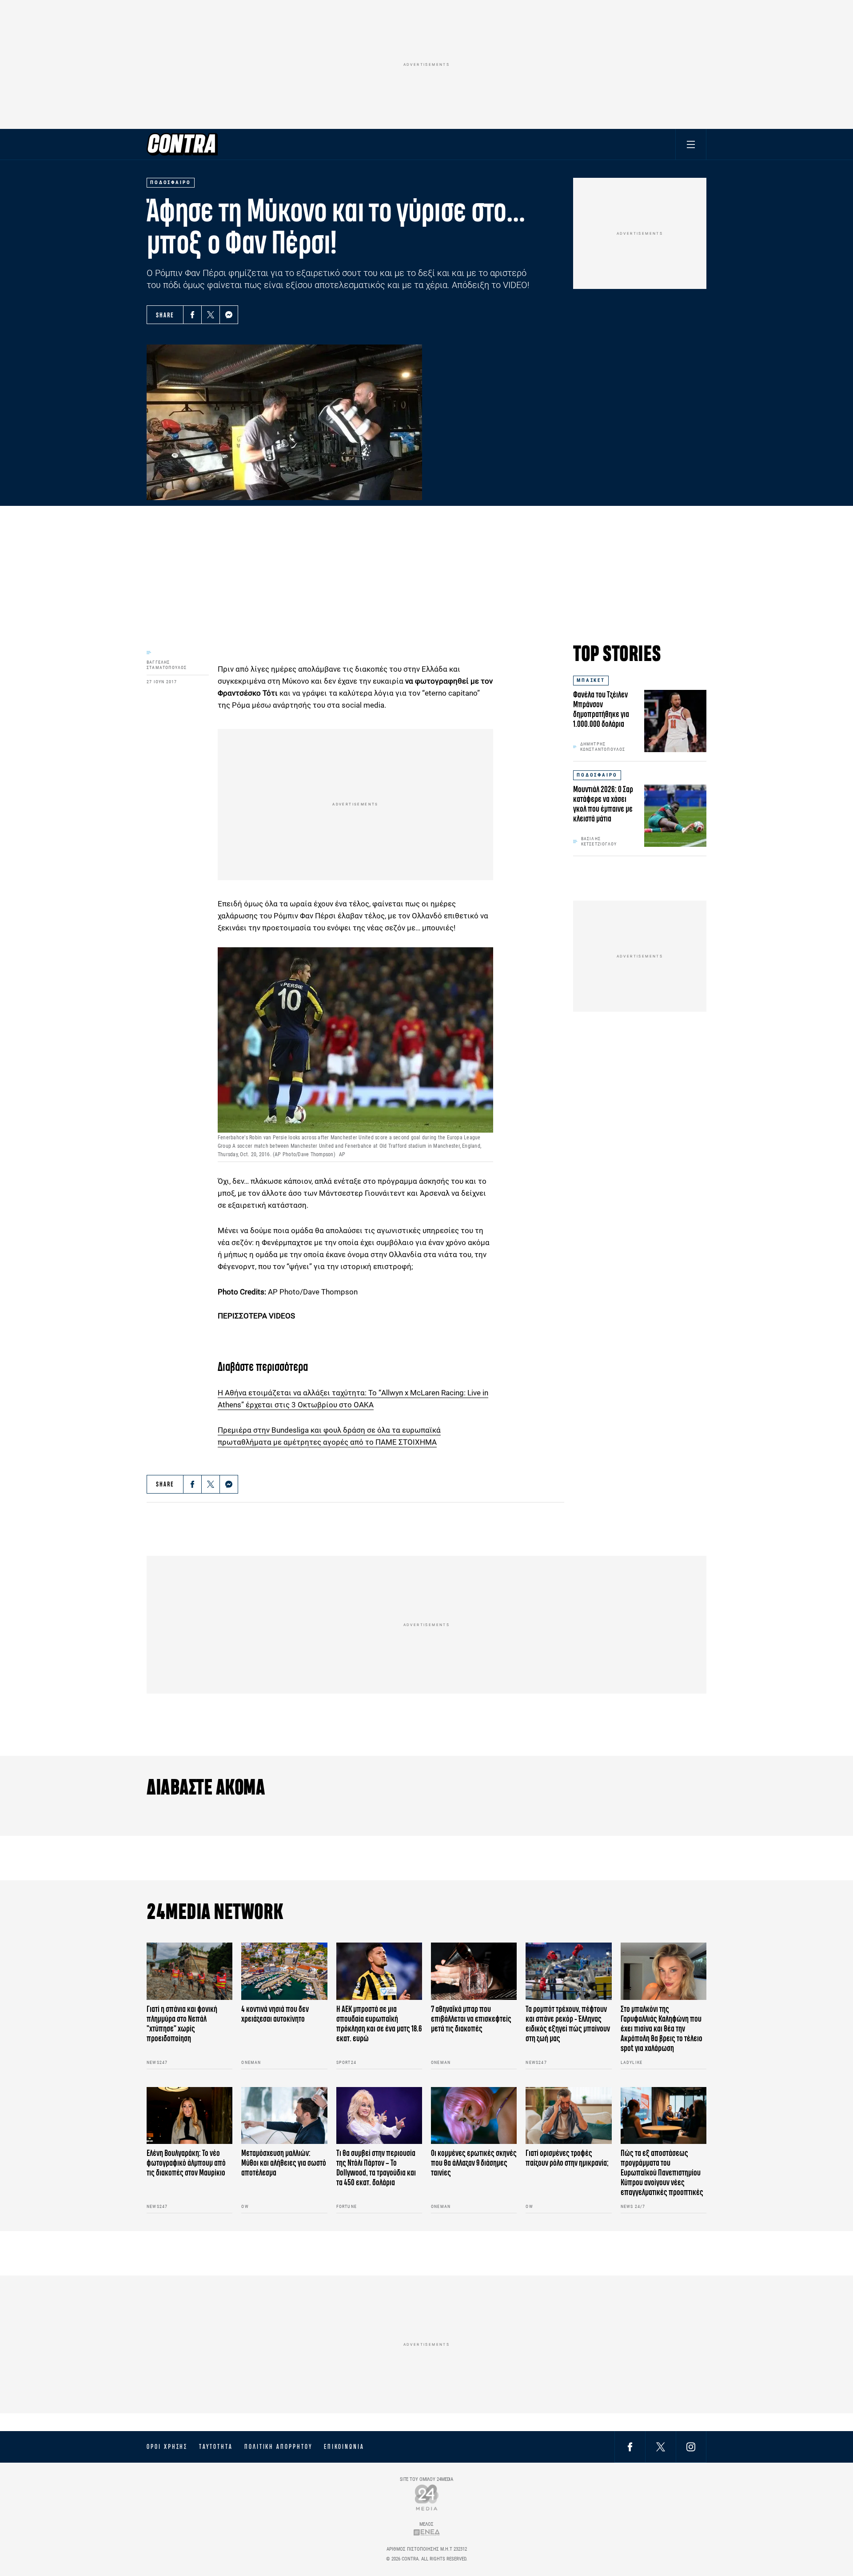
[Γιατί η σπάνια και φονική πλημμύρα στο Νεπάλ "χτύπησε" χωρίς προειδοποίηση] (189, 1971)
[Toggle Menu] (691, 144)
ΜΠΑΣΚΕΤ (591, 680)
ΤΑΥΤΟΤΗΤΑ (216, 2447)
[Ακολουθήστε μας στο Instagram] (691, 2446)
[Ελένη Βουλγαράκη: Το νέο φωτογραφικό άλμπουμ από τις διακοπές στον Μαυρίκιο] (189, 2116)
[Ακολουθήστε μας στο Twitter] (661, 2446)
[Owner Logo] (427, 2497)
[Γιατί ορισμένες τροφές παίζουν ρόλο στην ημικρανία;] (568, 2116)
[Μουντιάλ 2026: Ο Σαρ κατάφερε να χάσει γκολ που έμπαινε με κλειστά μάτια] (675, 816)
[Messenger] (229, 315)
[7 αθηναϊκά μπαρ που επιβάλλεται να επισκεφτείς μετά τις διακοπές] (474, 1971)
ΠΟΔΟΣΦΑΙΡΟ (597, 775)
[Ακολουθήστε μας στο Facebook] (630, 2446)
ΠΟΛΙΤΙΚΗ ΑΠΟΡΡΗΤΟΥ (278, 2447)
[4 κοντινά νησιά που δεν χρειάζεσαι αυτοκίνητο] (284, 1971)
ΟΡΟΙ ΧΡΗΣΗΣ (167, 2447)
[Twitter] (211, 315)
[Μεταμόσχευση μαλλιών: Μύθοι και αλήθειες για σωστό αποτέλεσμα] (284, 2116)
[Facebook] (192, 315)
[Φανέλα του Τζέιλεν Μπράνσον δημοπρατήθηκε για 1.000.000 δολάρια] (675, 721)
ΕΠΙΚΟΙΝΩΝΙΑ (344, 2447)
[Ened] (427, 2532)
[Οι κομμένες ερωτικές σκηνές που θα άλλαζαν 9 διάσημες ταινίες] (474, 2116)
